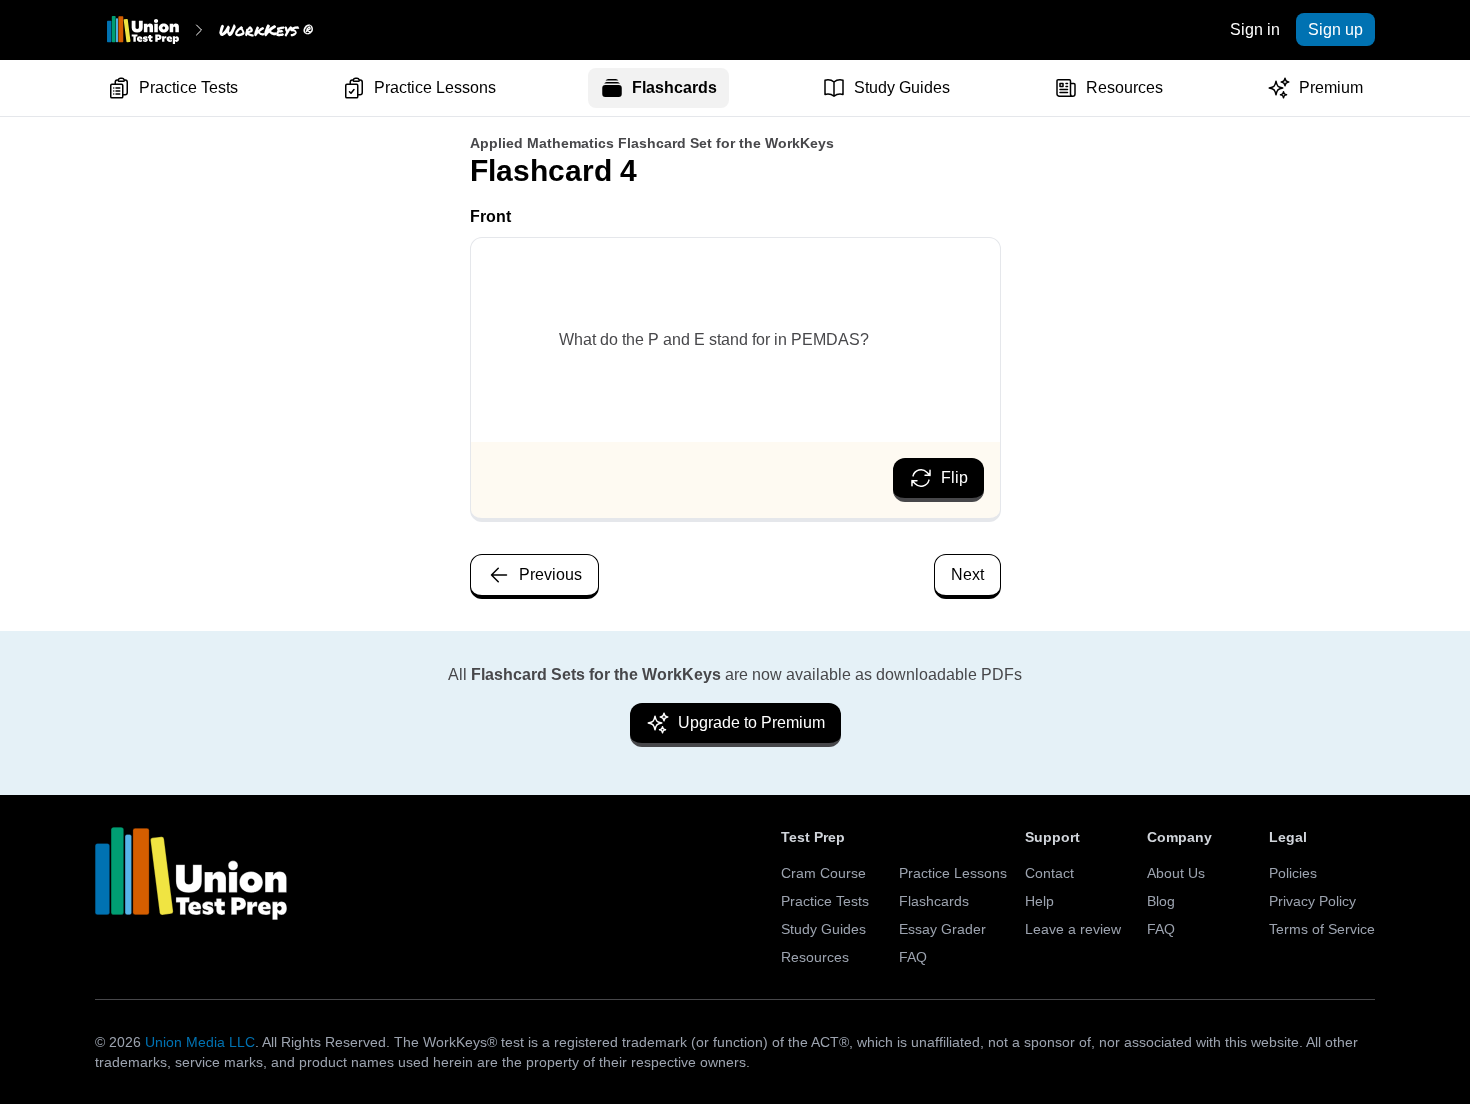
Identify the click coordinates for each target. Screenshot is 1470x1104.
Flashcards (674, 87)
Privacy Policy (1312, 901)
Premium (1331, 87)
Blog (1161, 901)
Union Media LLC (200, 1042)
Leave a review (1073, 929)
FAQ (913, 957)
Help (1039, 901)
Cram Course (823, 873)
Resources (1124, 87)
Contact (1049, 873)
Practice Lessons (435, 87)
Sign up (1335, 29)
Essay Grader (942, 929)
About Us (1176, 873)
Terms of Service (1322, 929)
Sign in (1255, 29)
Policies (1293, 873)
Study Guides (902, 87)
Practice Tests (188, 87)
